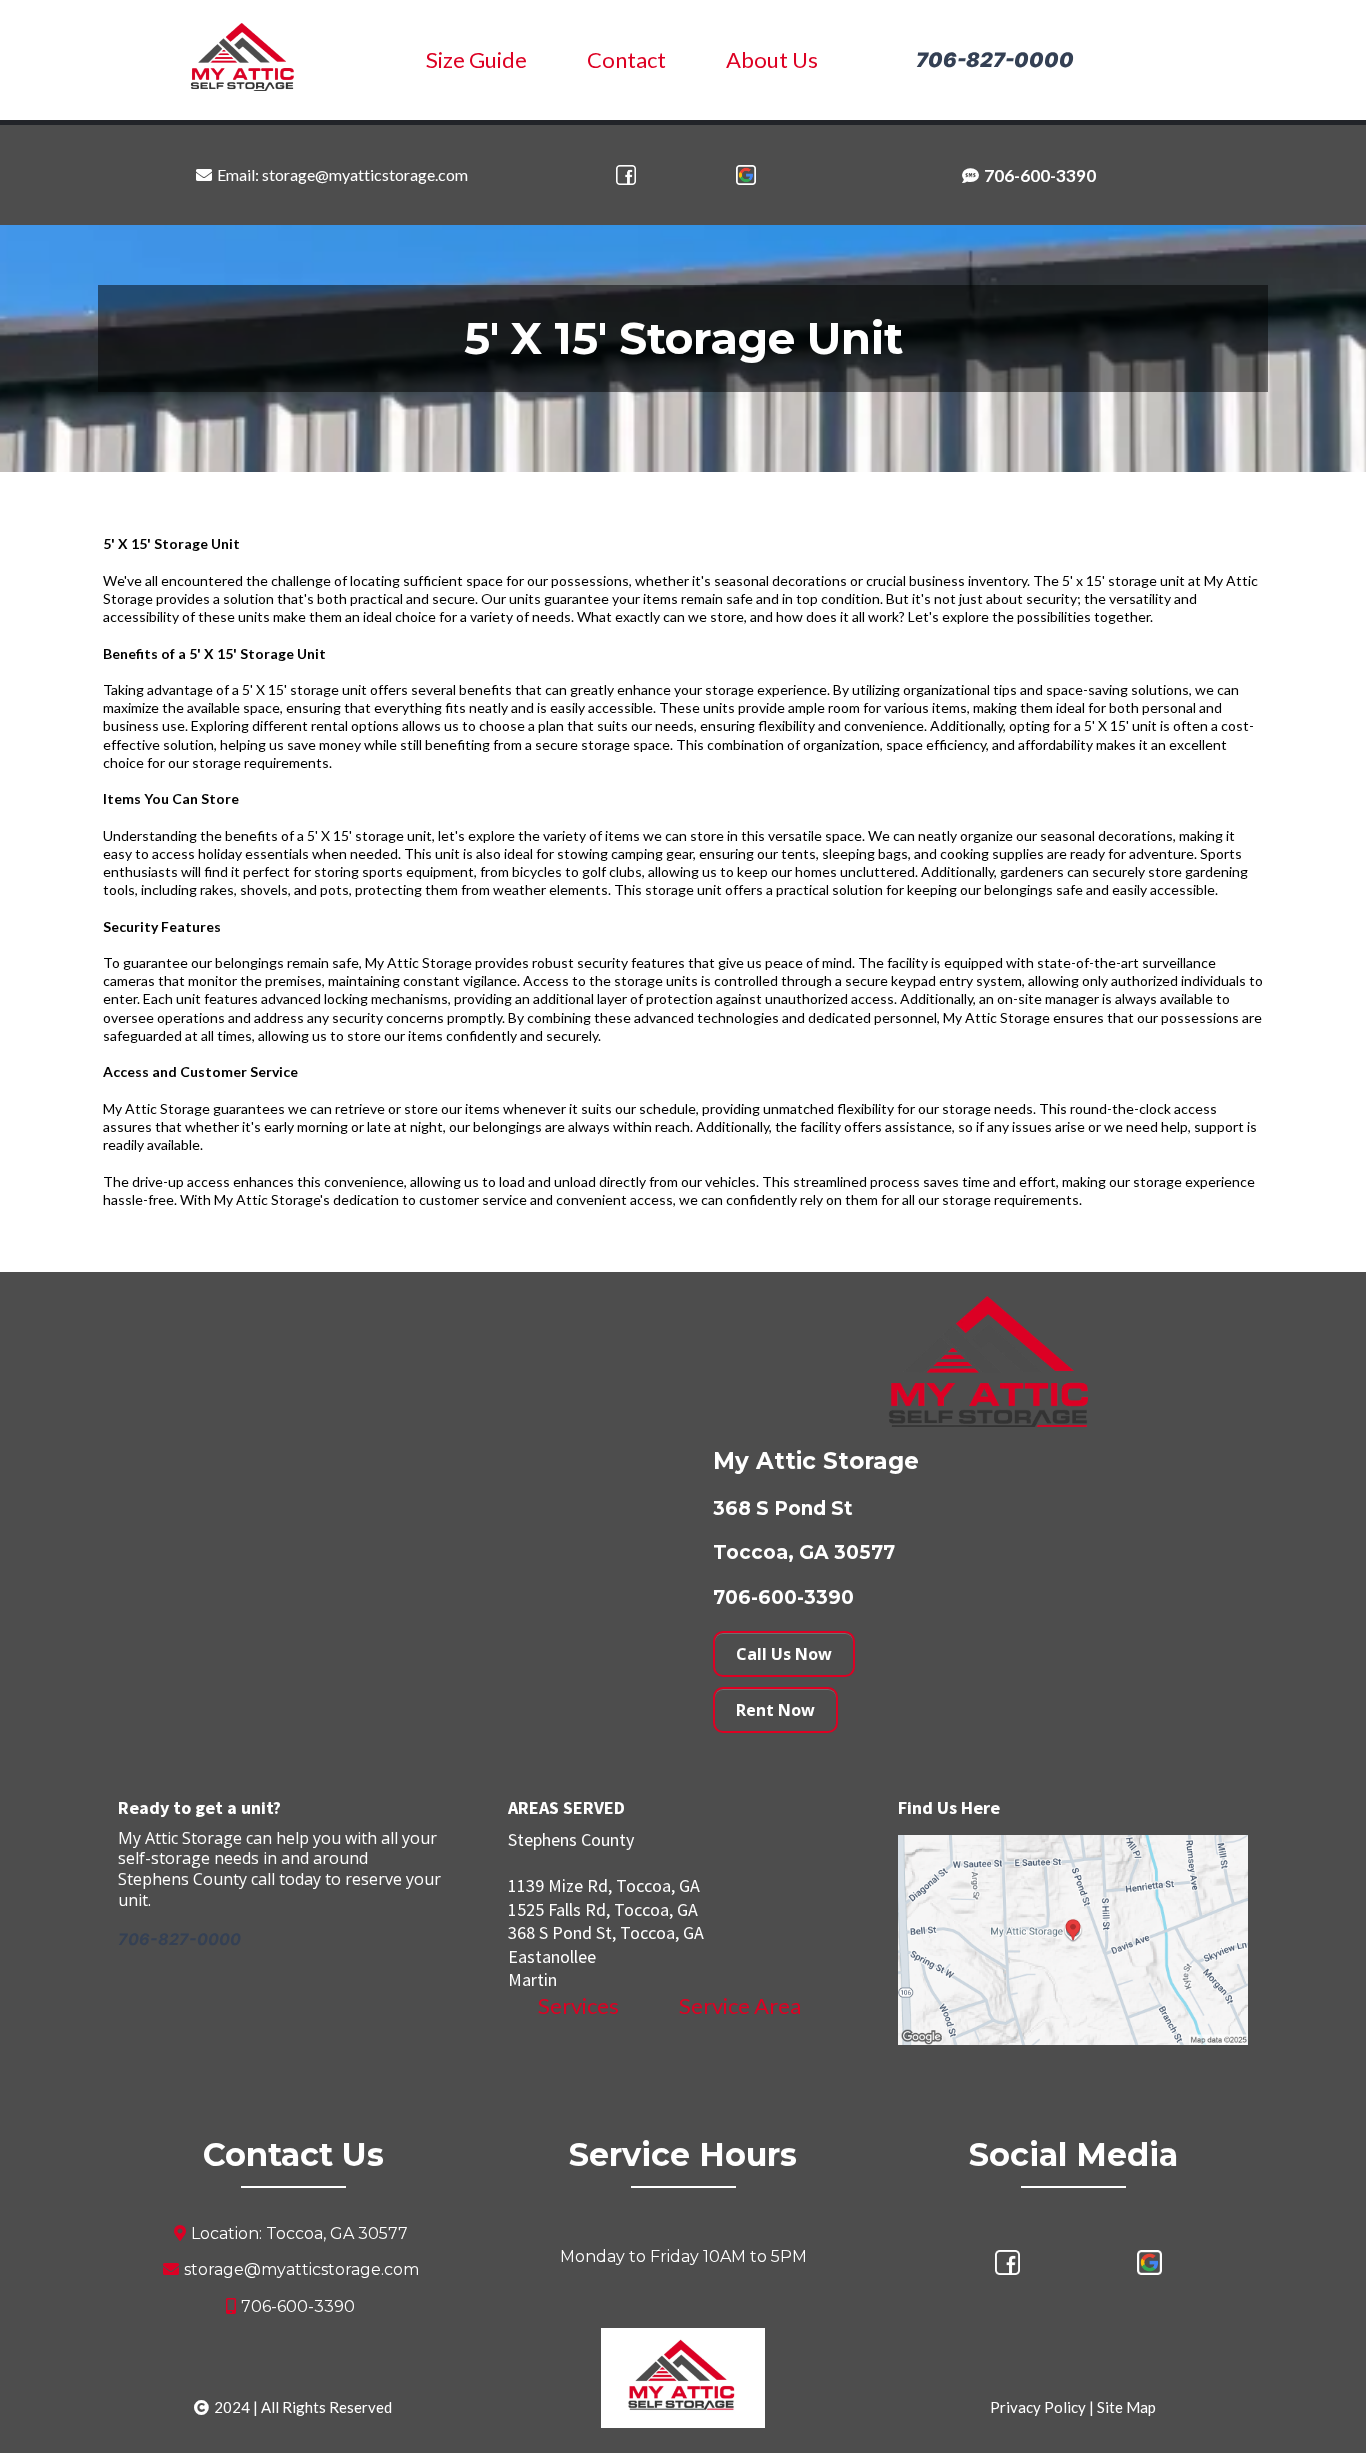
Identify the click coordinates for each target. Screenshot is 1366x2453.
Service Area (740, 2005)
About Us (772, 59)
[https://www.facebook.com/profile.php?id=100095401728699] (626, 175)
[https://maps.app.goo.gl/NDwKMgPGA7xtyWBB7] (745, 175)
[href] (1073, 1940)
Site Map (1126, 2407)
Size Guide (476, 59)
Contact (626, 59)
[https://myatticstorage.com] (244, 58)
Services (578, 2005)
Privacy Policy (1038, 2407)
